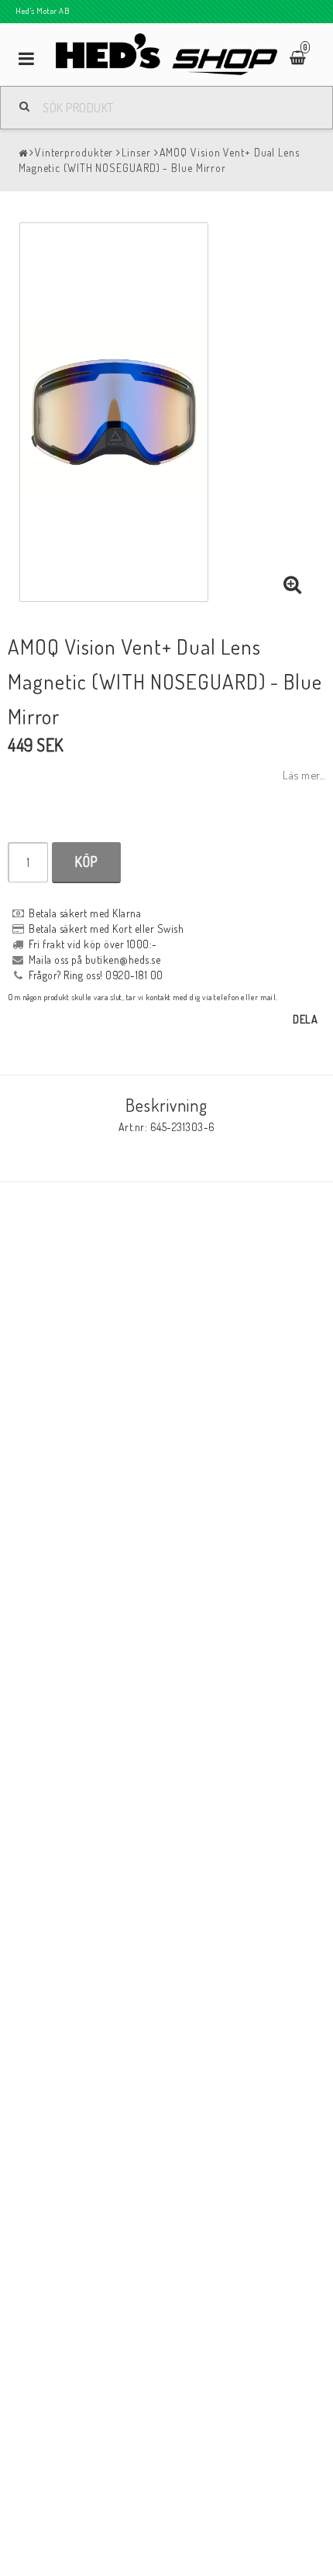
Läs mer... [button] (304, 775)
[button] (293, 585)
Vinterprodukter (74, 152)
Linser (136, 152)
